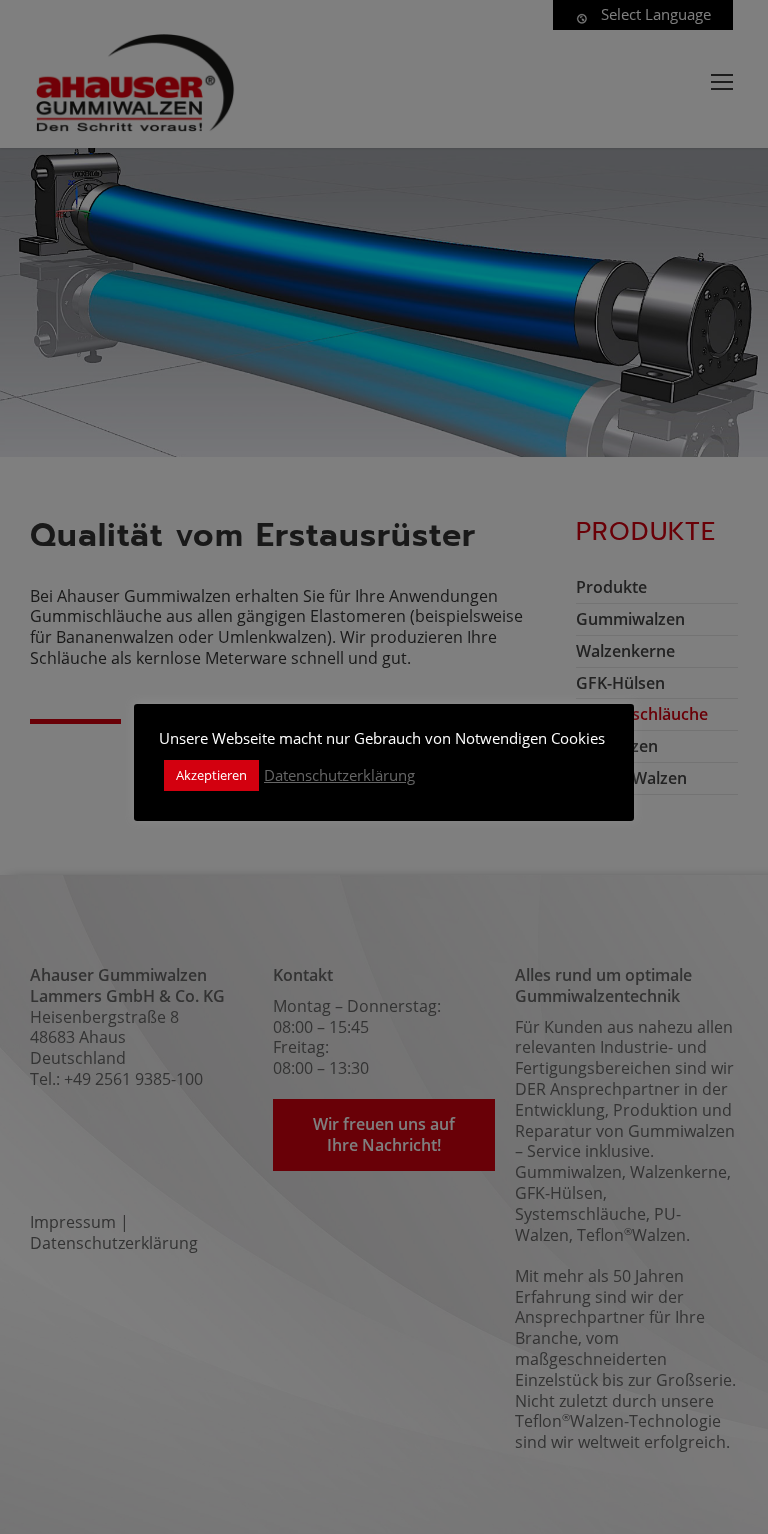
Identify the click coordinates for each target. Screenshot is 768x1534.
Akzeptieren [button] (211, 775)
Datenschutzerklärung (339, 775)
